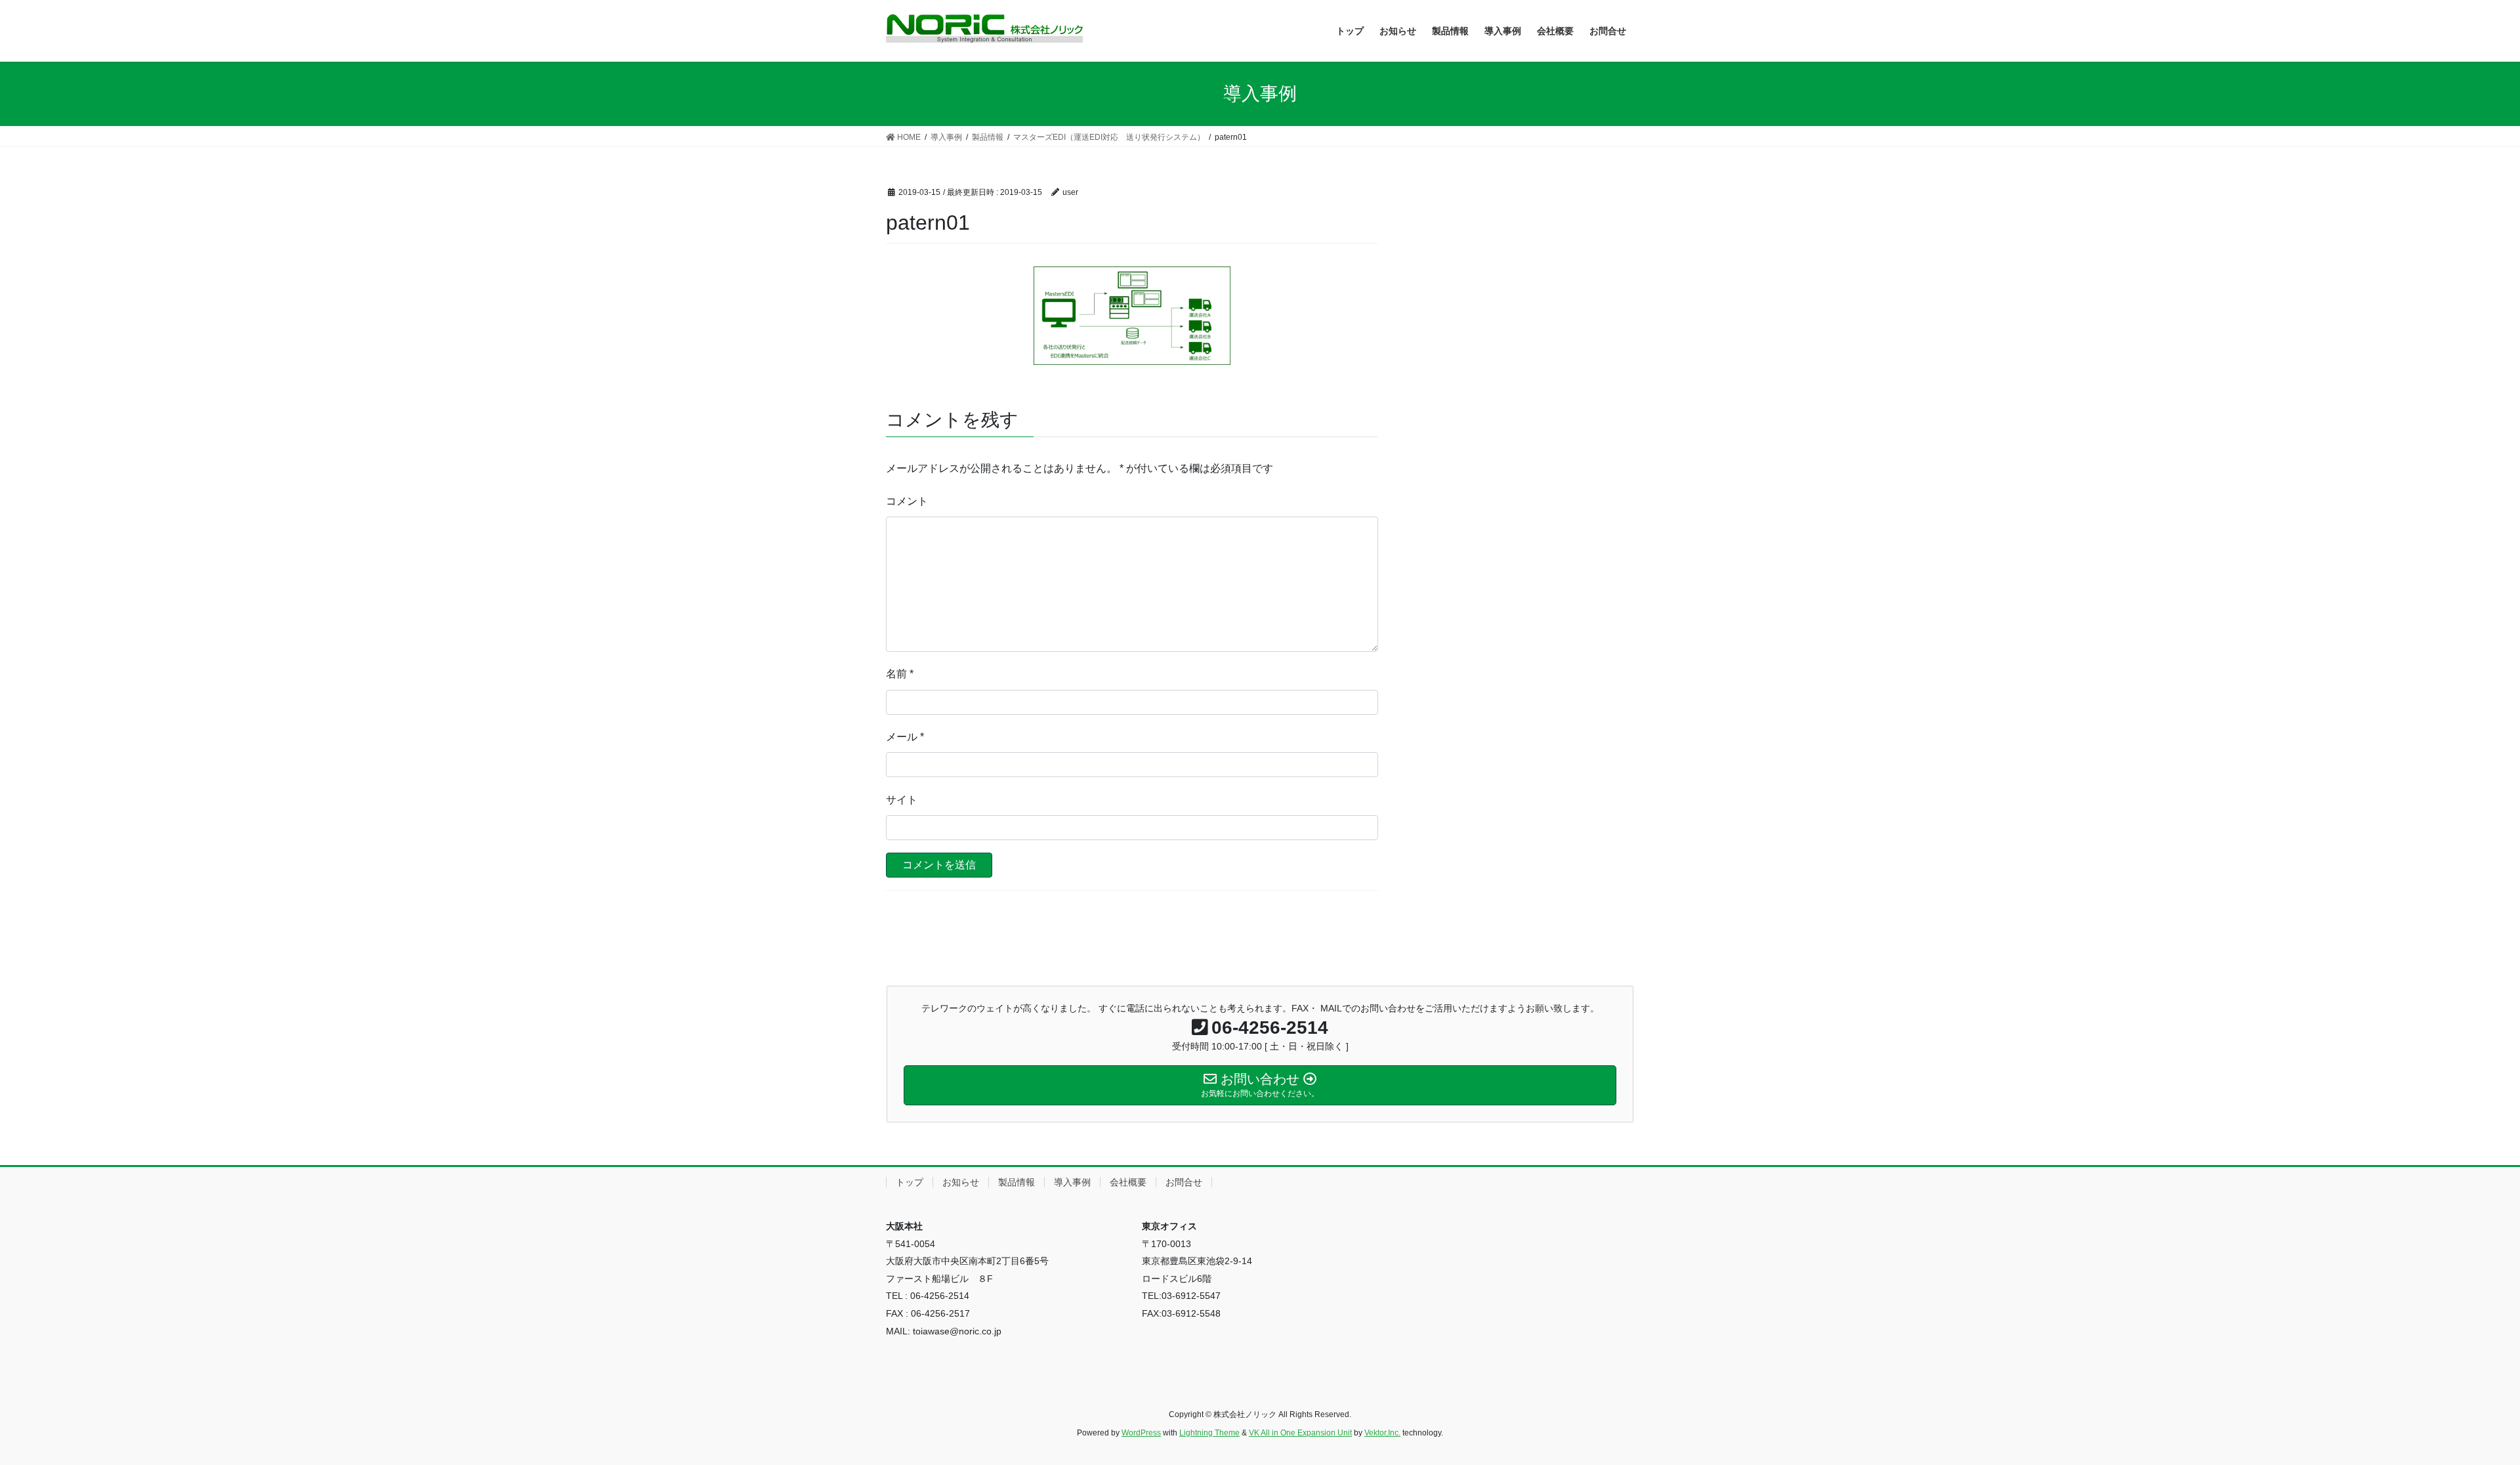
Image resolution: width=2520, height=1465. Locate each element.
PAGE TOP (2454, 1410)
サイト (902, 800)
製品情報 (1017, 1182)
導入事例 (1072, 1182)
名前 (900, 674)
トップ (910, 1182)
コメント (907, 501)
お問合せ (1184, 1182)
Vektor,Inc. (1382, 1433)
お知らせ (961, 1182)
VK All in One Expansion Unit (1300, 1433)
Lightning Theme (1209, 1433)
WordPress (1141, 1433)
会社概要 (1128, 1182)
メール (905, 737)
